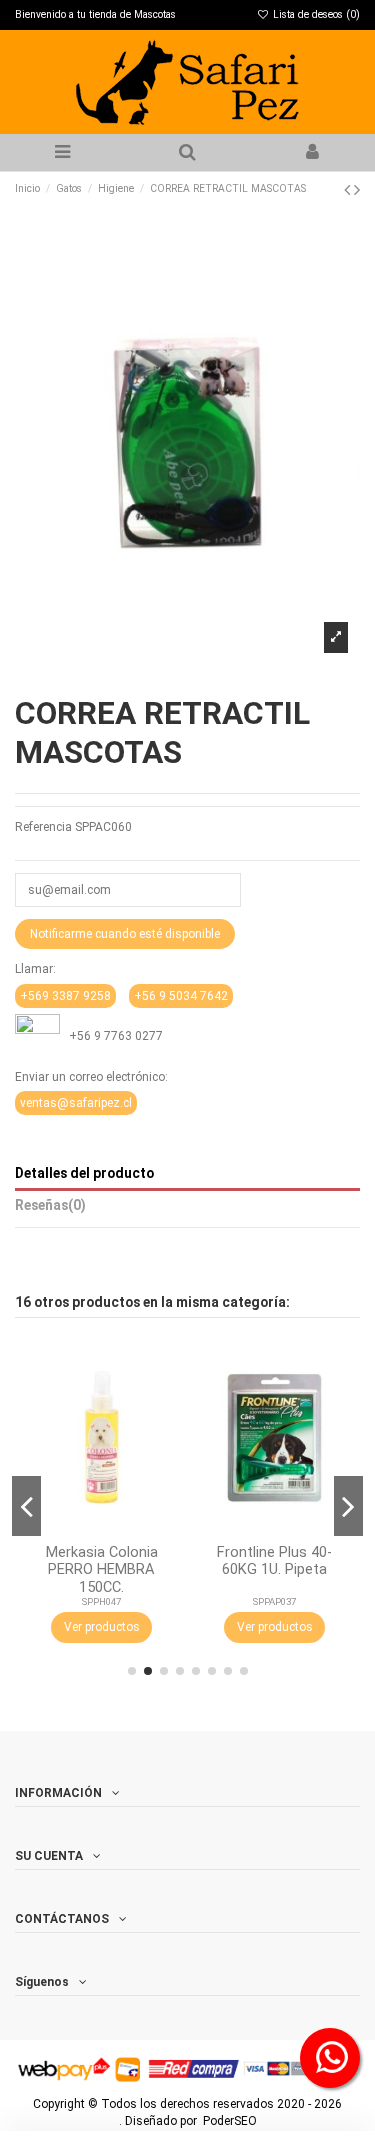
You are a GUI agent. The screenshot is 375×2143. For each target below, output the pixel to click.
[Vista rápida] (163, 1434)
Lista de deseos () (315, 14)
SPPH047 (101, 1601)
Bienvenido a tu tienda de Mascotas (95, 14)
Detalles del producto (84, 1173)
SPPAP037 (274, 1601)
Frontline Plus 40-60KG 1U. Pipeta (274, 1560)
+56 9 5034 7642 (181, 996)
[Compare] (163, 1401)
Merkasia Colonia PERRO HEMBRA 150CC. (102, 1569)
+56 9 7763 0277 (111, 1036)
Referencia (43, 827)
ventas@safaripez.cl (76, 1103)
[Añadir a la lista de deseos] (163, 1368)
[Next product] (357, 189)
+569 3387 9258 (65, 996)
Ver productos (102, 1627)
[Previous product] (349, 189)
